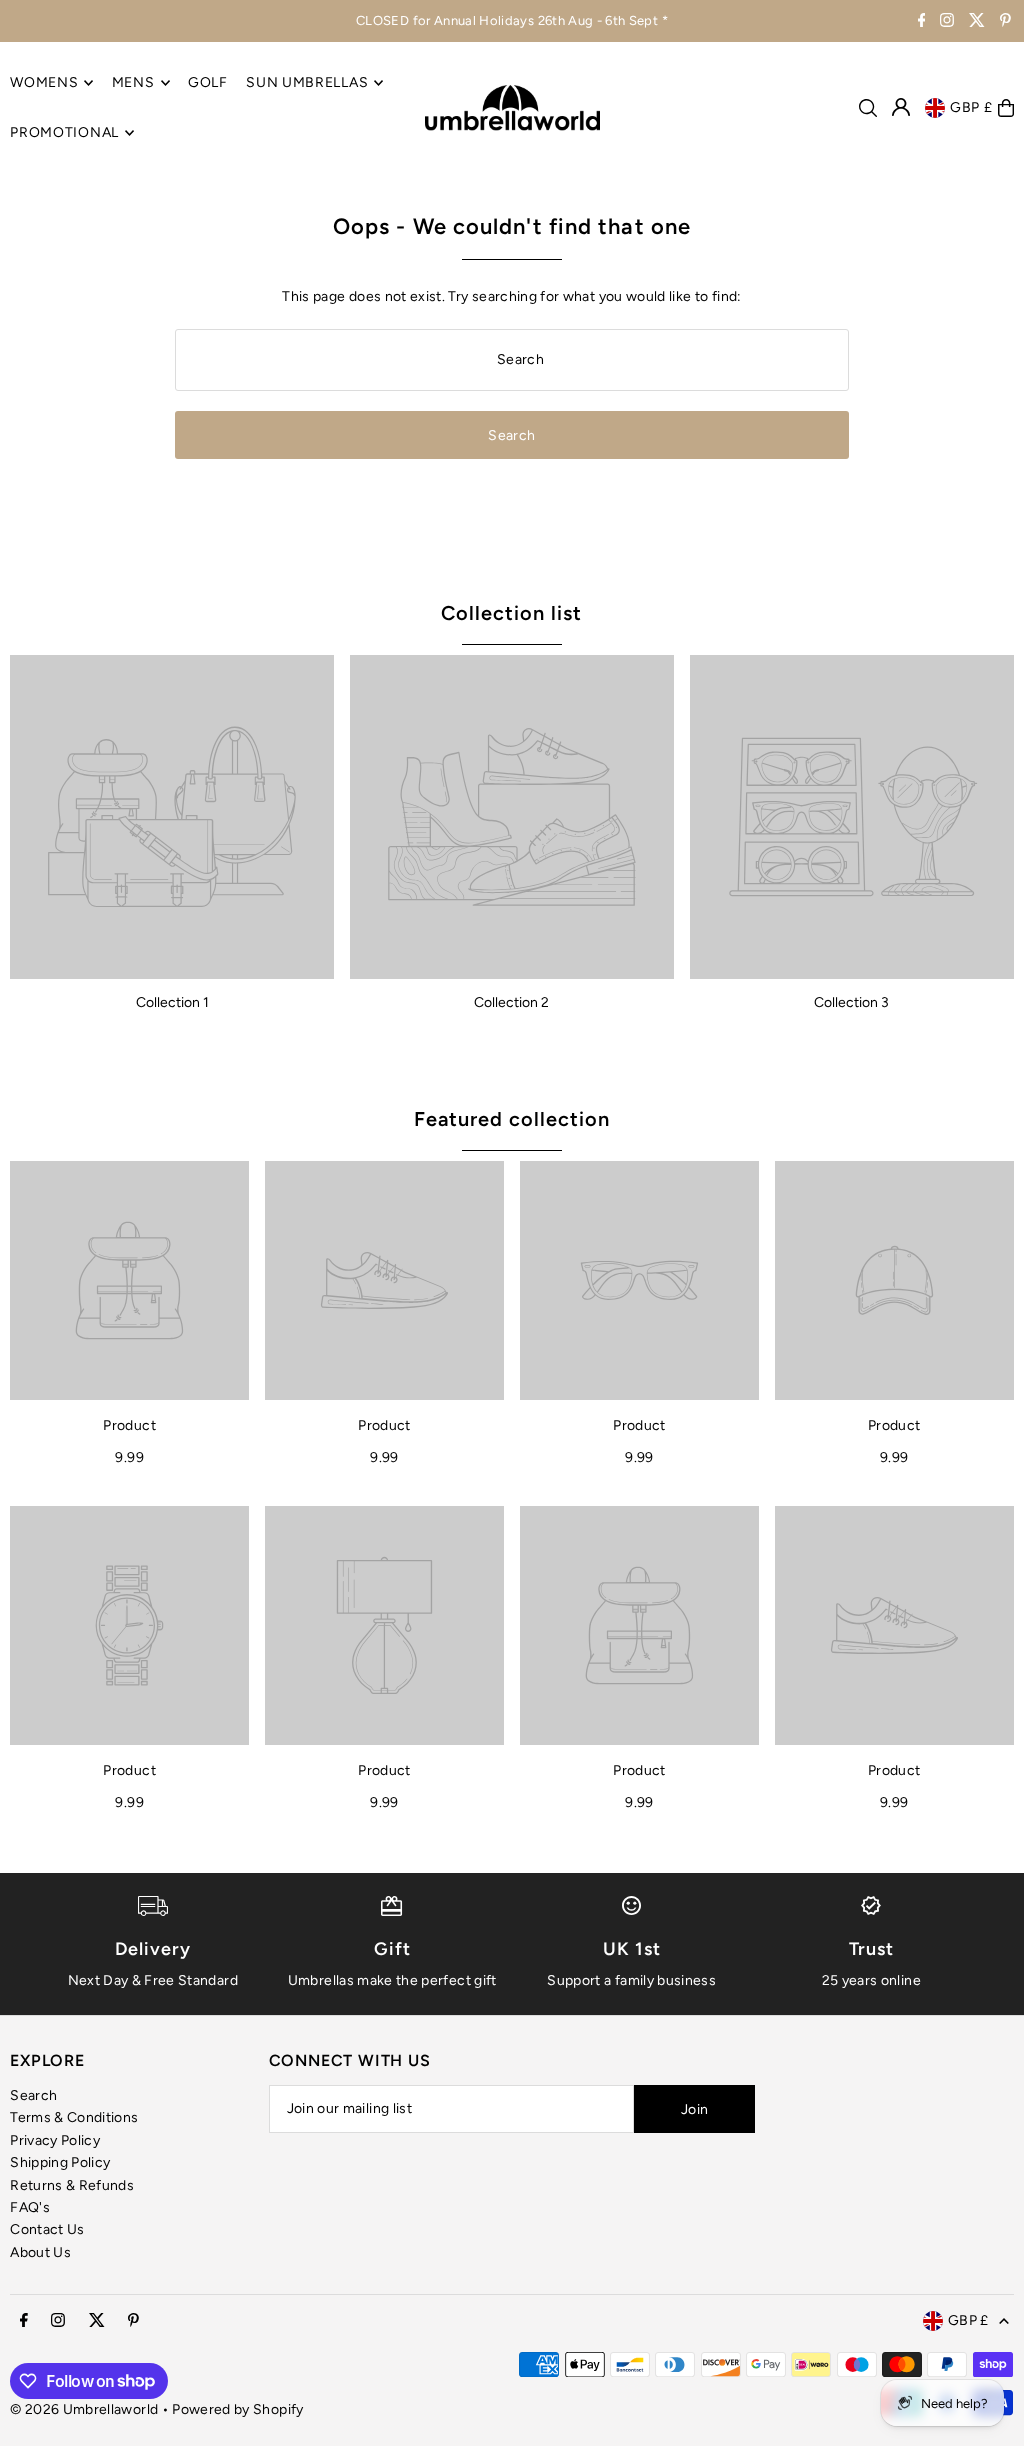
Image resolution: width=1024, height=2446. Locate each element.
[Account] (901, 107)
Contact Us (47, 2229)
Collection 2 (511, 1002)
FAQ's (30, 2207)
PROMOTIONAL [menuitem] (64, 132)
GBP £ (971, 107)
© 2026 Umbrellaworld (84, 2409)
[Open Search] (868, 108)
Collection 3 (851, 1002)
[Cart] (1006, 108)
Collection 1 (172, 1002)
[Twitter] (977, 22)
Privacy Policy (55, 2140)
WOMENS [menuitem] (44, 82)
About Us (40, 2252)
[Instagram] (947, 22)
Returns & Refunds (72, 2185)
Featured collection (512, 1119)
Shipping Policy (60, 2162)
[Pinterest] (1005, 22)
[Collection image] (172, 817)
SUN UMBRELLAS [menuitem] (307, 82)
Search (33, 2095)
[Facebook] (922, 22)
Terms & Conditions (74, 2117)
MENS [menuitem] (133, 82)
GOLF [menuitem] (208, 82)
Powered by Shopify (237, 2409)
